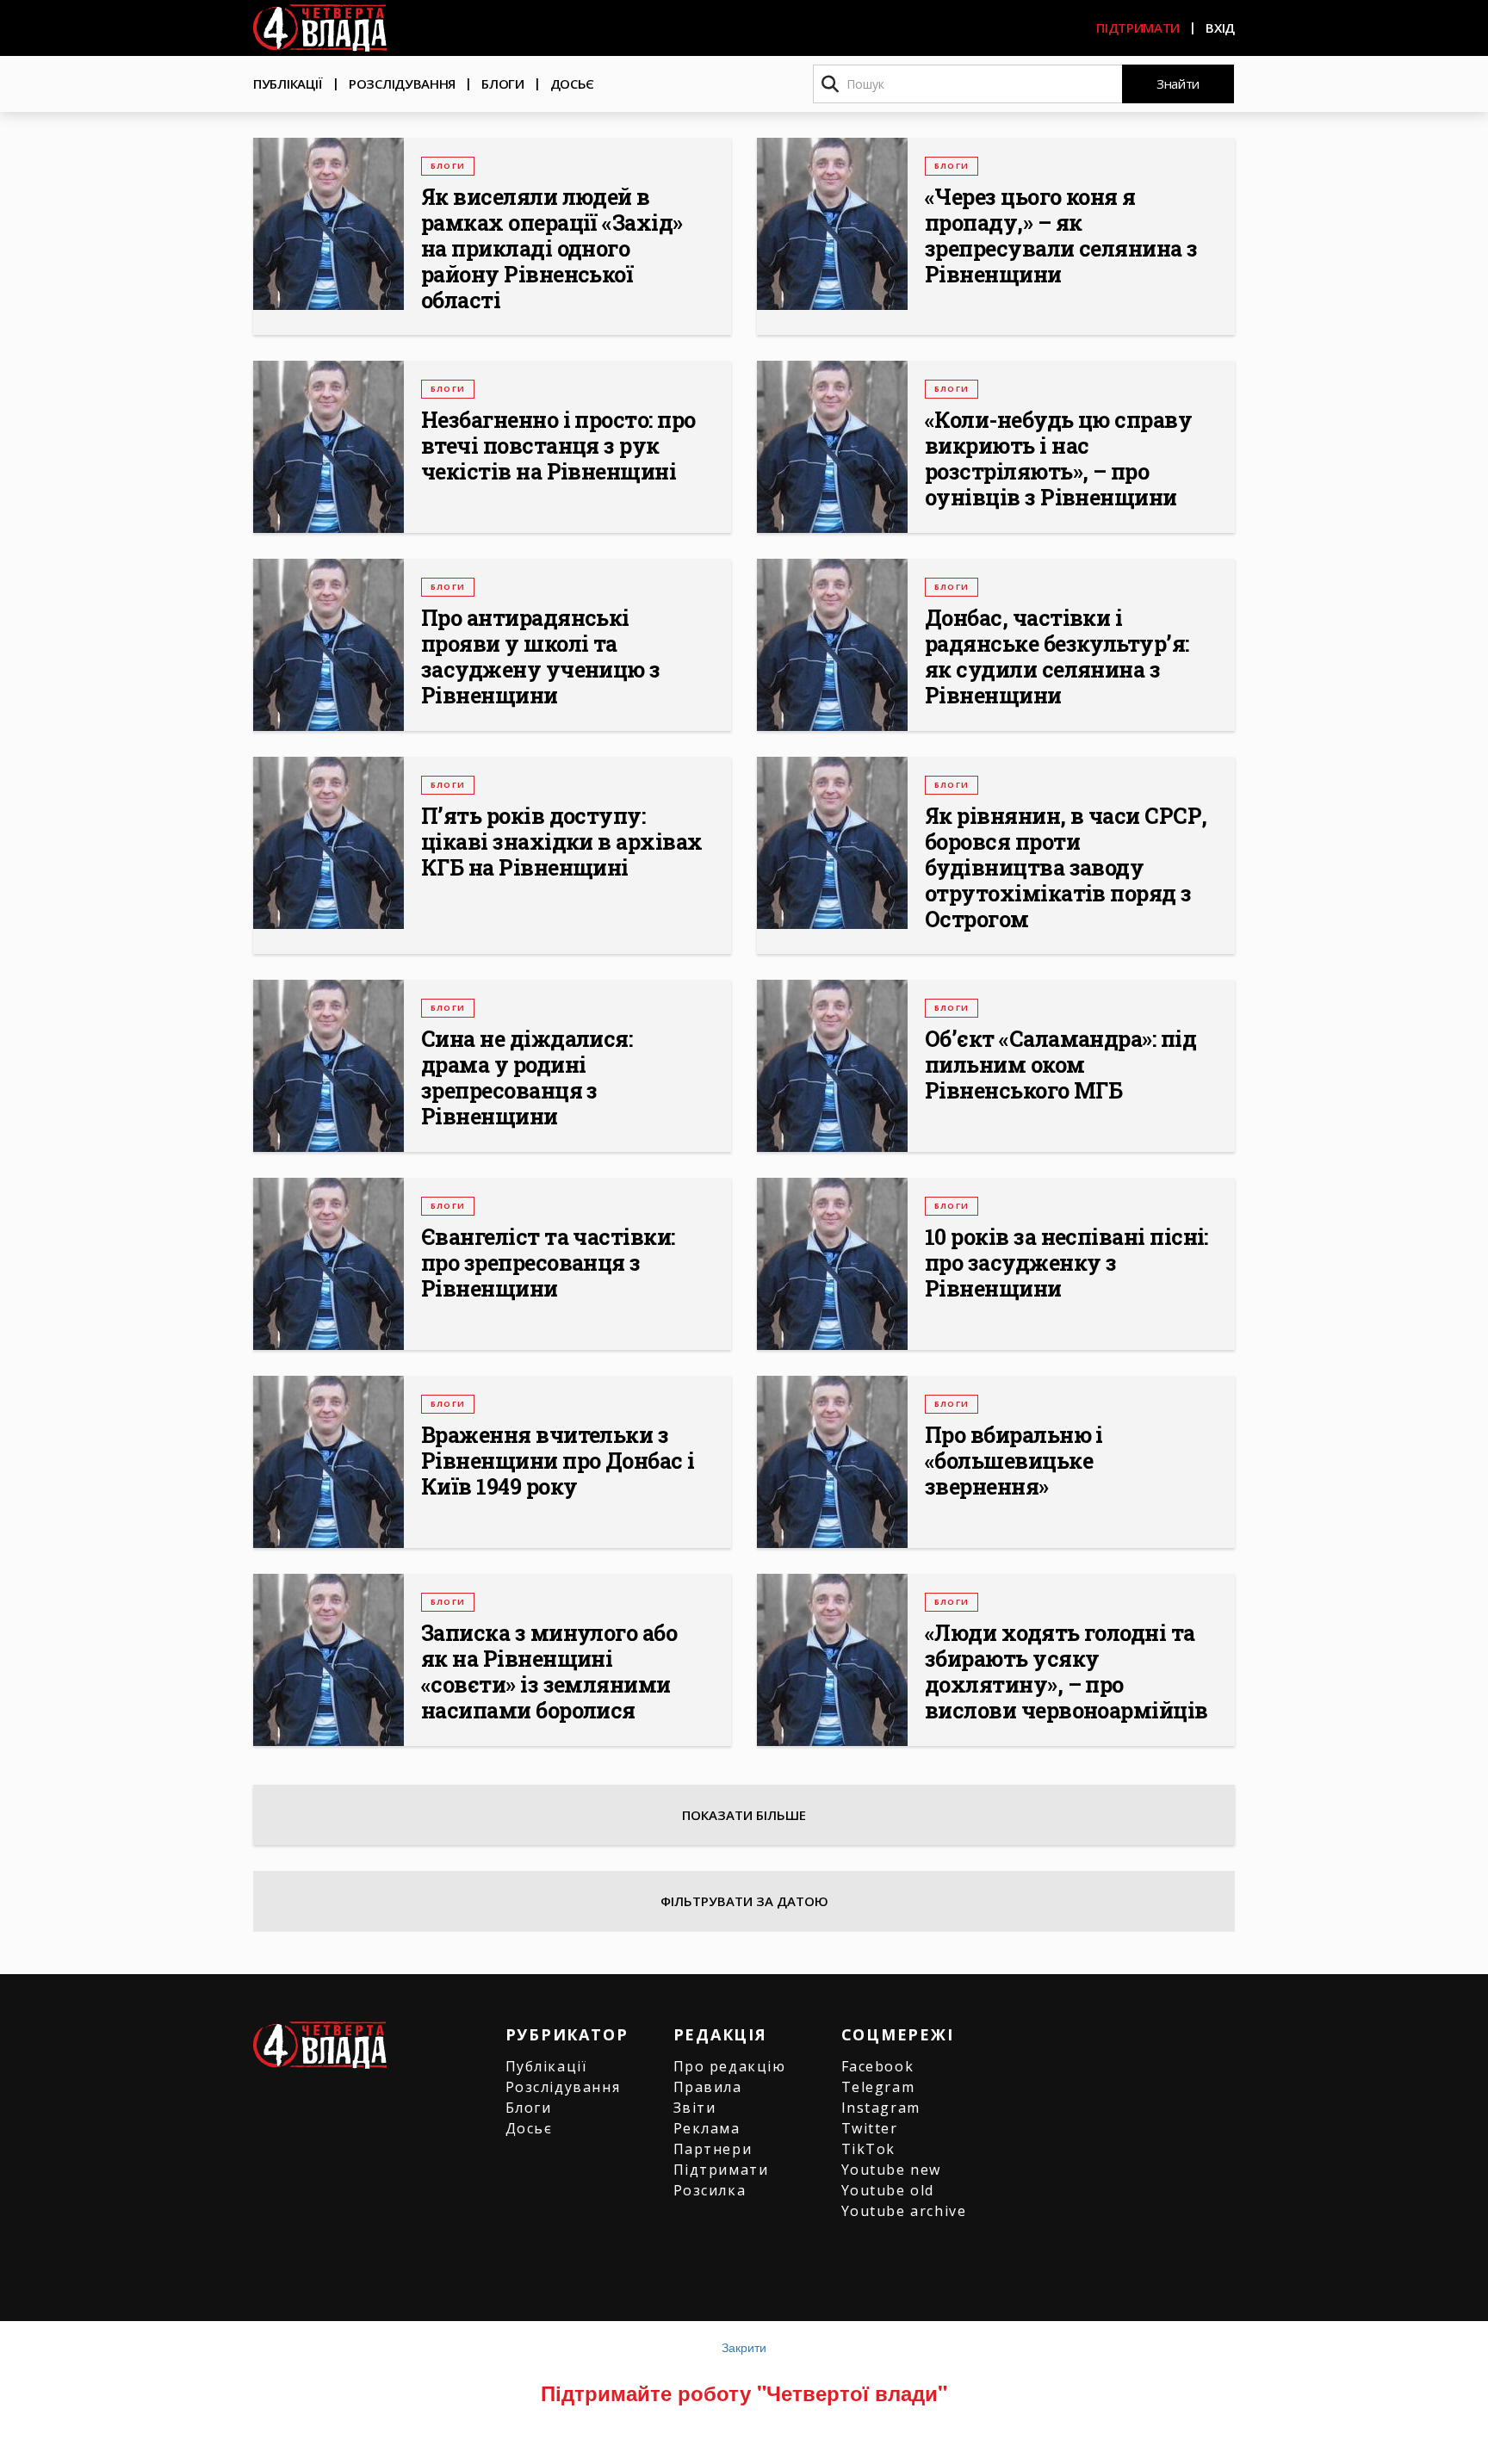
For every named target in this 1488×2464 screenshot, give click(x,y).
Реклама (707, 2128)
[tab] (744, 1901)
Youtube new (892, 2170)
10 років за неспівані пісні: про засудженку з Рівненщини (1066, 1263)
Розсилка (710, 2190)
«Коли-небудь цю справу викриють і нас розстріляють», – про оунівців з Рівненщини (1058, 459)
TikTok (869, 2149)
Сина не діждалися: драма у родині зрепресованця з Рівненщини (527, 1078)
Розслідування (402, 84)
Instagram (881, 2108)
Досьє (573, 84)
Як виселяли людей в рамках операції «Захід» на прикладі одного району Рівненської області (552, 249)
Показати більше (744, 1815)
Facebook (878, 2066)
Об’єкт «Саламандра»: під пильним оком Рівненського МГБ (1060, 1065)
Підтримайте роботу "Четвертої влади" (744, 2393)
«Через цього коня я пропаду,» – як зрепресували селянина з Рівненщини (1061, 236)
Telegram (878, 2087)
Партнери (713, 2149)
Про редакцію (730, 2066)
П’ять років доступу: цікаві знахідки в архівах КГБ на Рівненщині (562, 842)
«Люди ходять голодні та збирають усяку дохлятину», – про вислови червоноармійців (1066, 1672)
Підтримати (1138, 28)
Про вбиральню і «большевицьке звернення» (1014, 1461)
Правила (708, 2087)
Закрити (744, 2347)
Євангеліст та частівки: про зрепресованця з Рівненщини (548, 1263)
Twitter (870, 2128)
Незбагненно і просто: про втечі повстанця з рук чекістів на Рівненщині (558, 446)
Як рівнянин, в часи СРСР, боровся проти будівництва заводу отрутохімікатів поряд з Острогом (1066, 868)
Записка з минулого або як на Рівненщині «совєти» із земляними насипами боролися (549, 1672)
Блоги (503, 84)
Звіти (695, 2108)
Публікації (288, 84)
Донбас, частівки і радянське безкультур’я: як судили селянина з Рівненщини (1057, 657)
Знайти (1178, 84)
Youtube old (888, 2190)
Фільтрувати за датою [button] (744, 1901)
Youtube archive (904, 2211)
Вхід (1220, 28)
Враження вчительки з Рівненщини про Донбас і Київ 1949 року (558, 1461)
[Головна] (320, 28)
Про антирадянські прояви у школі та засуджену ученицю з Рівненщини (541, 657)
